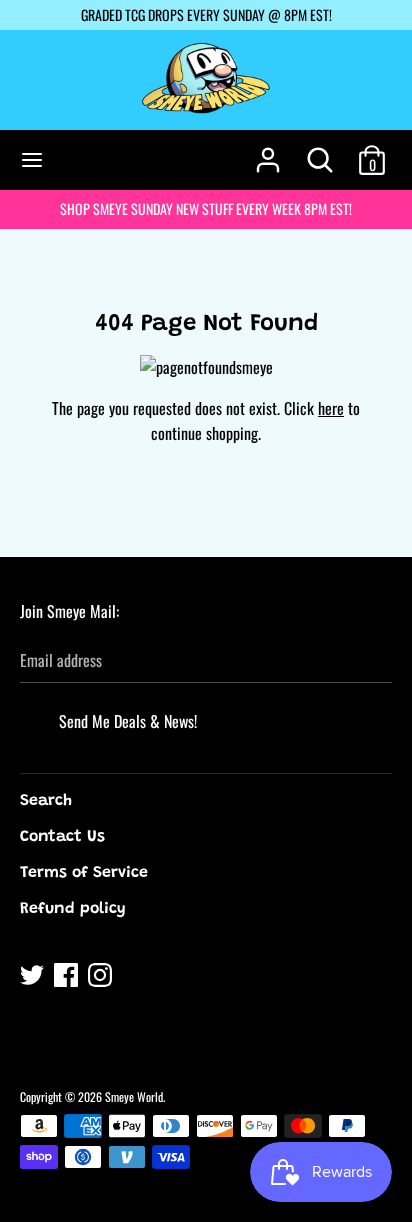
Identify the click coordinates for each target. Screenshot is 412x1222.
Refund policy (73, 909)
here (331, 408)
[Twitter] (34, 978)
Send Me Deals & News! (128, 721)
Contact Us (62, 837)
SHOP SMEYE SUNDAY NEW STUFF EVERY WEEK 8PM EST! (206, 208)
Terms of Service (84, 873)
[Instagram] (102, 978)
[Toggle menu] (32, 160)
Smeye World (134, 1096)
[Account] (268, 152)
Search (46, 801)
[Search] (320, 152)
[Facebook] (68, 978)
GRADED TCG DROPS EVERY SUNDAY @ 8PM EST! (206, 14)
